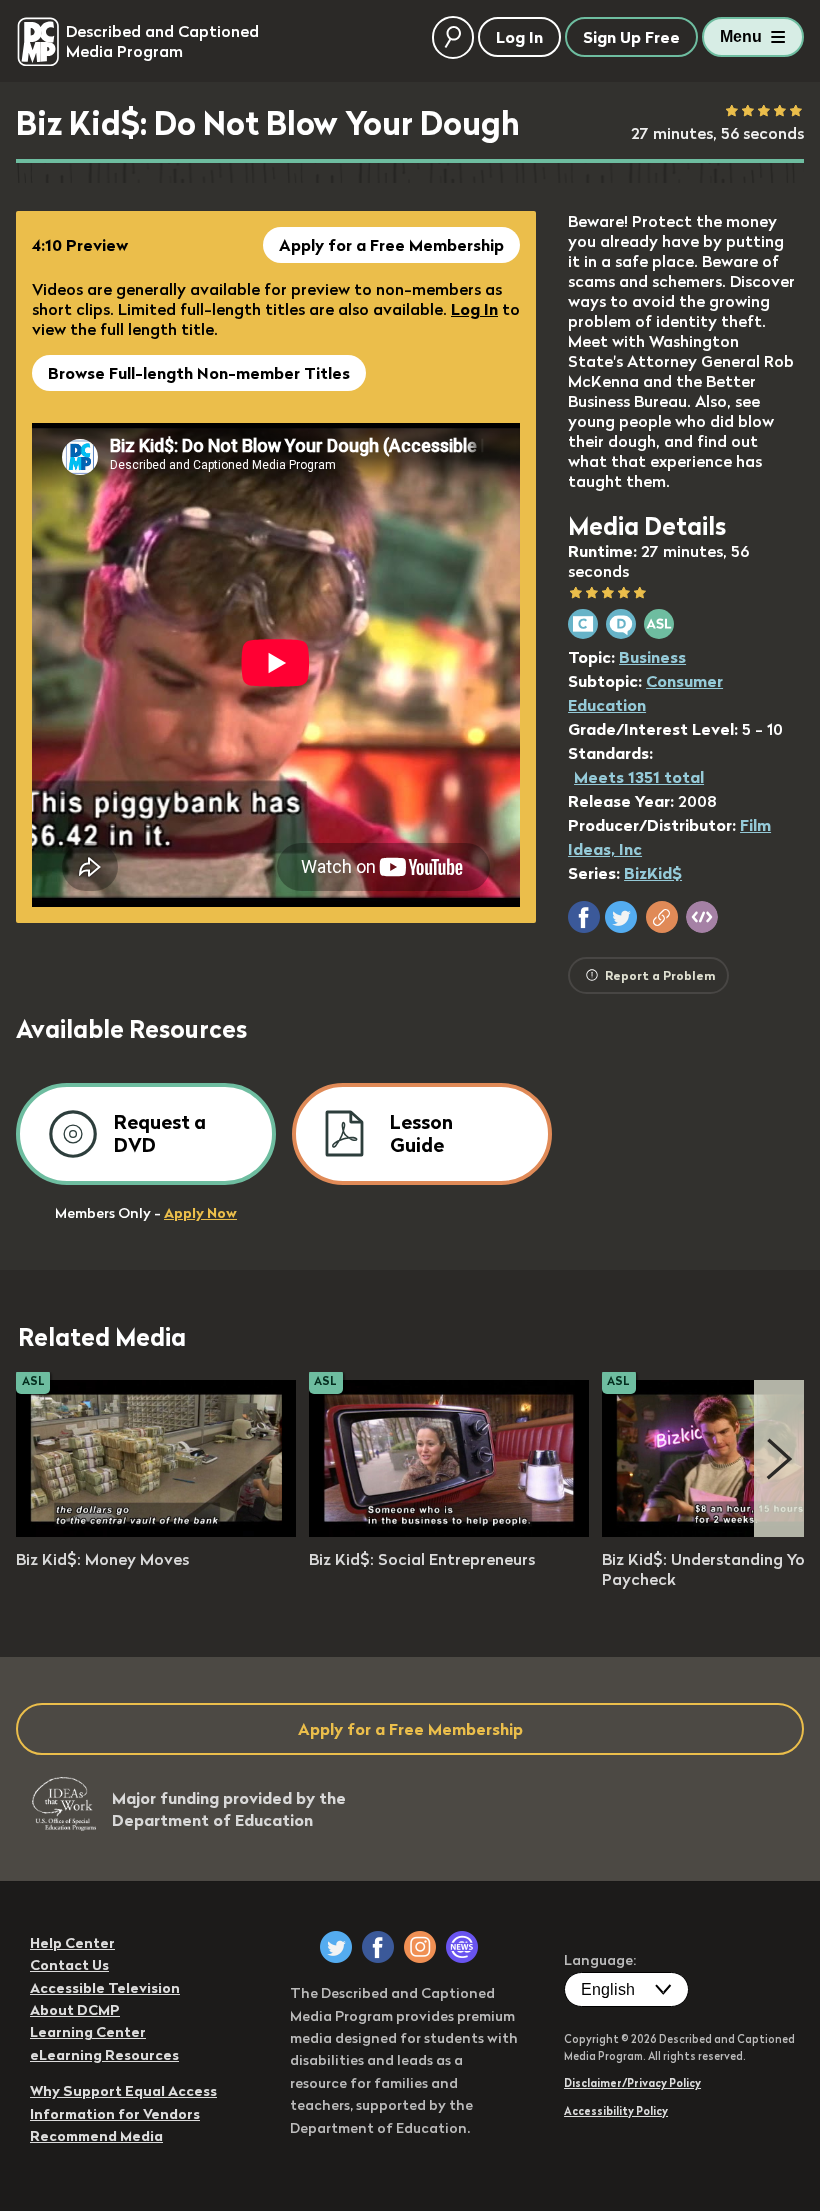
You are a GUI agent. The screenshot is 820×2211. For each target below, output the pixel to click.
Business (652, 657)
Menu (741, 36)
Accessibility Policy (616, 2111)
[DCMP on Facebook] (378, 1947)
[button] (584, 917)
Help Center (72, 1943)
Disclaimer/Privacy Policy (632, 2083)
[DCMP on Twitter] (336, 1947)
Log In (474, 309)
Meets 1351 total (639, 777)
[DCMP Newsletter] (462, 1947)
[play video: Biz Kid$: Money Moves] (156, 1531)
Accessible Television (105, 1988)
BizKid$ (653, 873)
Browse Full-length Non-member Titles (199, 373)
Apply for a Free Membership (391, 245)
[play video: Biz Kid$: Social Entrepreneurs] (449, 1531)
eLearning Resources (104, 2055)
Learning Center (88, 2032)
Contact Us (69, 1965)
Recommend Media (96, 2136)
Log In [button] (519, 37)
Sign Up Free (631, 37)
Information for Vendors (115, 2114)
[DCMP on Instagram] (420, 1947)
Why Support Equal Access (123, 2091)
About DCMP (75, 2010)
